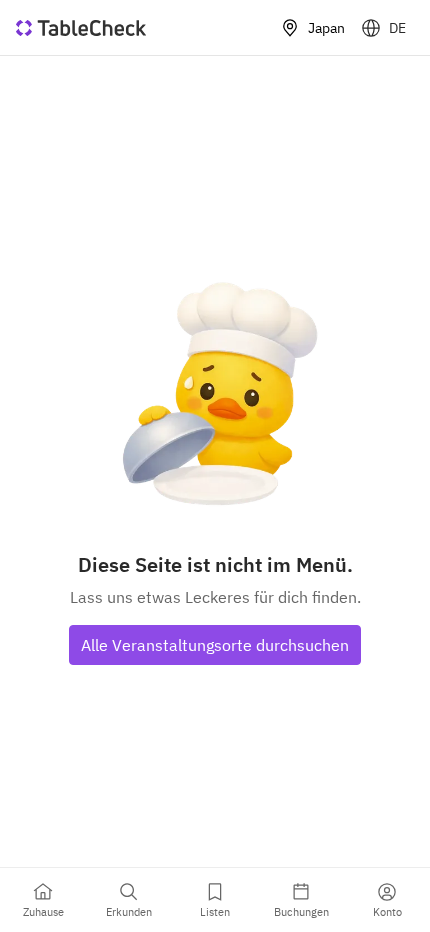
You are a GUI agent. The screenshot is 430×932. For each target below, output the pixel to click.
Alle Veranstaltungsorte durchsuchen (215, 645)
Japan (326, 28)
